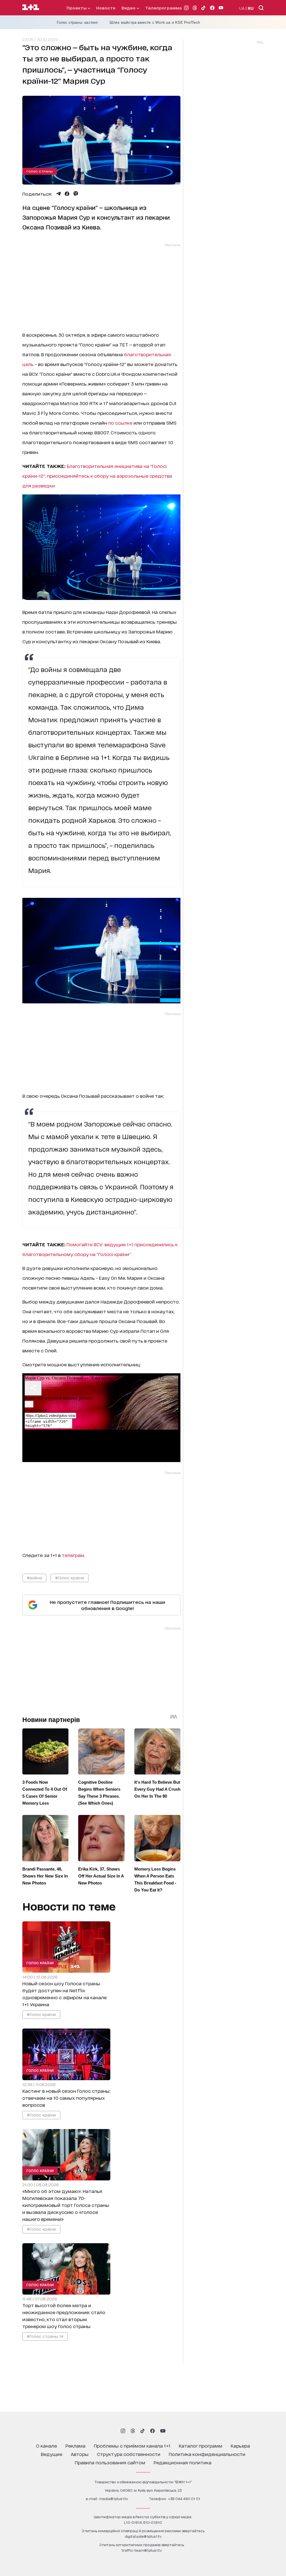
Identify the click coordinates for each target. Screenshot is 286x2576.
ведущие (52, 2454)
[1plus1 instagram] (123, 2431)
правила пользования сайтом (110, 2462)
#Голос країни (70, 1578)
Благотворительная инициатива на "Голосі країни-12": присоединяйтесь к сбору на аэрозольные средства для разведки (97, 476)
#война (34, 1578)
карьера (240, 2445)
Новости (106, 8)
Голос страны (40, 171)
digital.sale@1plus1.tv (143, 2536)
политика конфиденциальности (207, 2454)
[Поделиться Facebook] (67, 194)
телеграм (73, 1555)
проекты (77, 8)
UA (242, 8)
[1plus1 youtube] (163, 2431)
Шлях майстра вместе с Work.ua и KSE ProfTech (155, 22)
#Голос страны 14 (45, 2336)
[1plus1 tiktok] (142, 2431)
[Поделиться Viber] (76, 194)
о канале (47, 2445)
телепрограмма (164, 8)
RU (251, 8)
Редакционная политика (183, 2462)
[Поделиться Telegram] (58, 194)
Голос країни (40, 1963)
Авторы (80, 2454)
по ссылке (120, 423)
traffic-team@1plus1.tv (142, 2550)
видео (129, 8)
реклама (75, 2445)
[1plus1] (31, 8)
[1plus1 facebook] (152, 2431)
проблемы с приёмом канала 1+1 (132, 2445)
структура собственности (129, 2454)
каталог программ (201, 2445)
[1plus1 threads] (133, 2431)
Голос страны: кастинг (78, 22)
